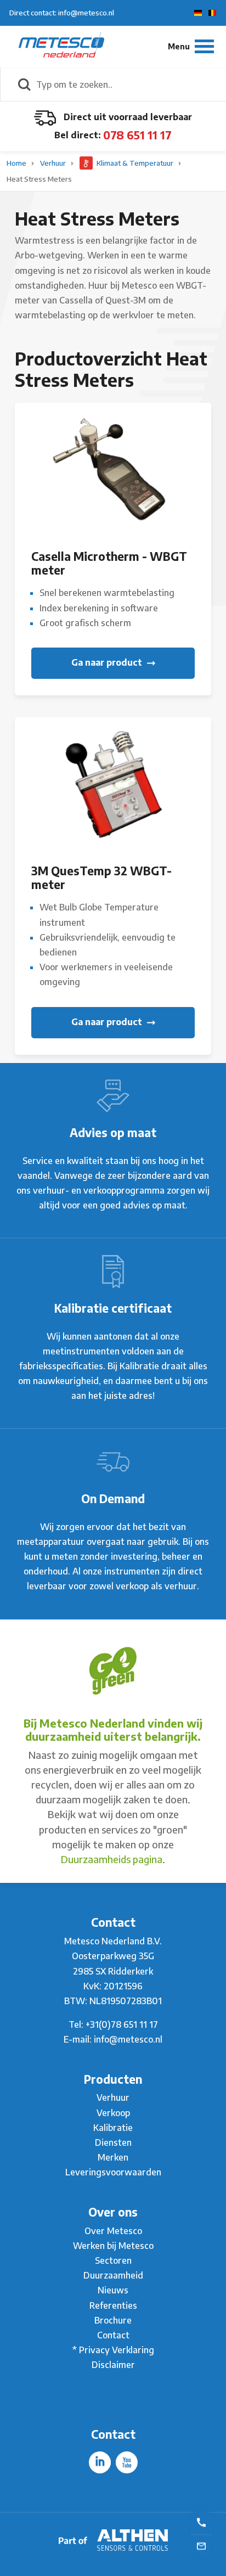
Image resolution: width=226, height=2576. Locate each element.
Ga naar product (108, 662)
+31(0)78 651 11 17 (122, 2024)
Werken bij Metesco (113, 2246)
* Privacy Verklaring (113, 2350)
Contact (113, 2335)
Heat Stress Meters (39, 179)
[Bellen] (201, 2522)
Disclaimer (113, 2365)
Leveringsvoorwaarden (113, 2172)
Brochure (113, 2320)
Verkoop (113, 2113)
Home (17, 163)
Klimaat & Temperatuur (135, 163)
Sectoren (113, 2260)
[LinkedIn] (100, 2462)
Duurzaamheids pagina (112, 1859)
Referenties (113, 2305)
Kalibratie (113, 2128)
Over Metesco (113, 2231)
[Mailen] (201, 2545)
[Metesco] (61, 46)
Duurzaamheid (113, 2275)
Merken (113, 2157)
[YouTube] (127, 2462)
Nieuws (113, 2290)
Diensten (113, 2142)
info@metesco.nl (128, 2039)
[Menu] (191, 46)
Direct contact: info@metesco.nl (62, 13)
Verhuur (54, 163)
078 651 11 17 (137, 135)
